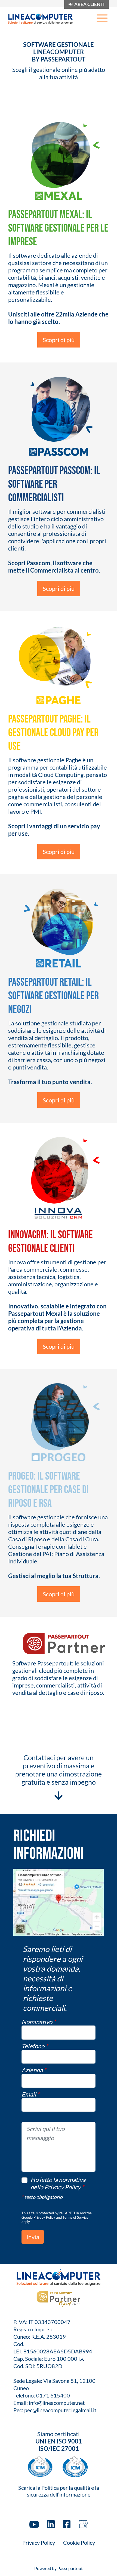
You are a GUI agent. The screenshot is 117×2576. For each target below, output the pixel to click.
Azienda (34, 2070)
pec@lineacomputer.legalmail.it (60, 2410)
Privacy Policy (44, 2217)
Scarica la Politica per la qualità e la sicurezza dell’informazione (59, 2491)
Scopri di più (59, 340)
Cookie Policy (79, 2543)
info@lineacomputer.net (57, 2403)
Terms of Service (76, 2217)
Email (31, 2094)
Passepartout (70, 2568)
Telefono (35, 2046)
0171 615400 (53, 2395)
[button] (33, 2237)
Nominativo (39, 2022)
